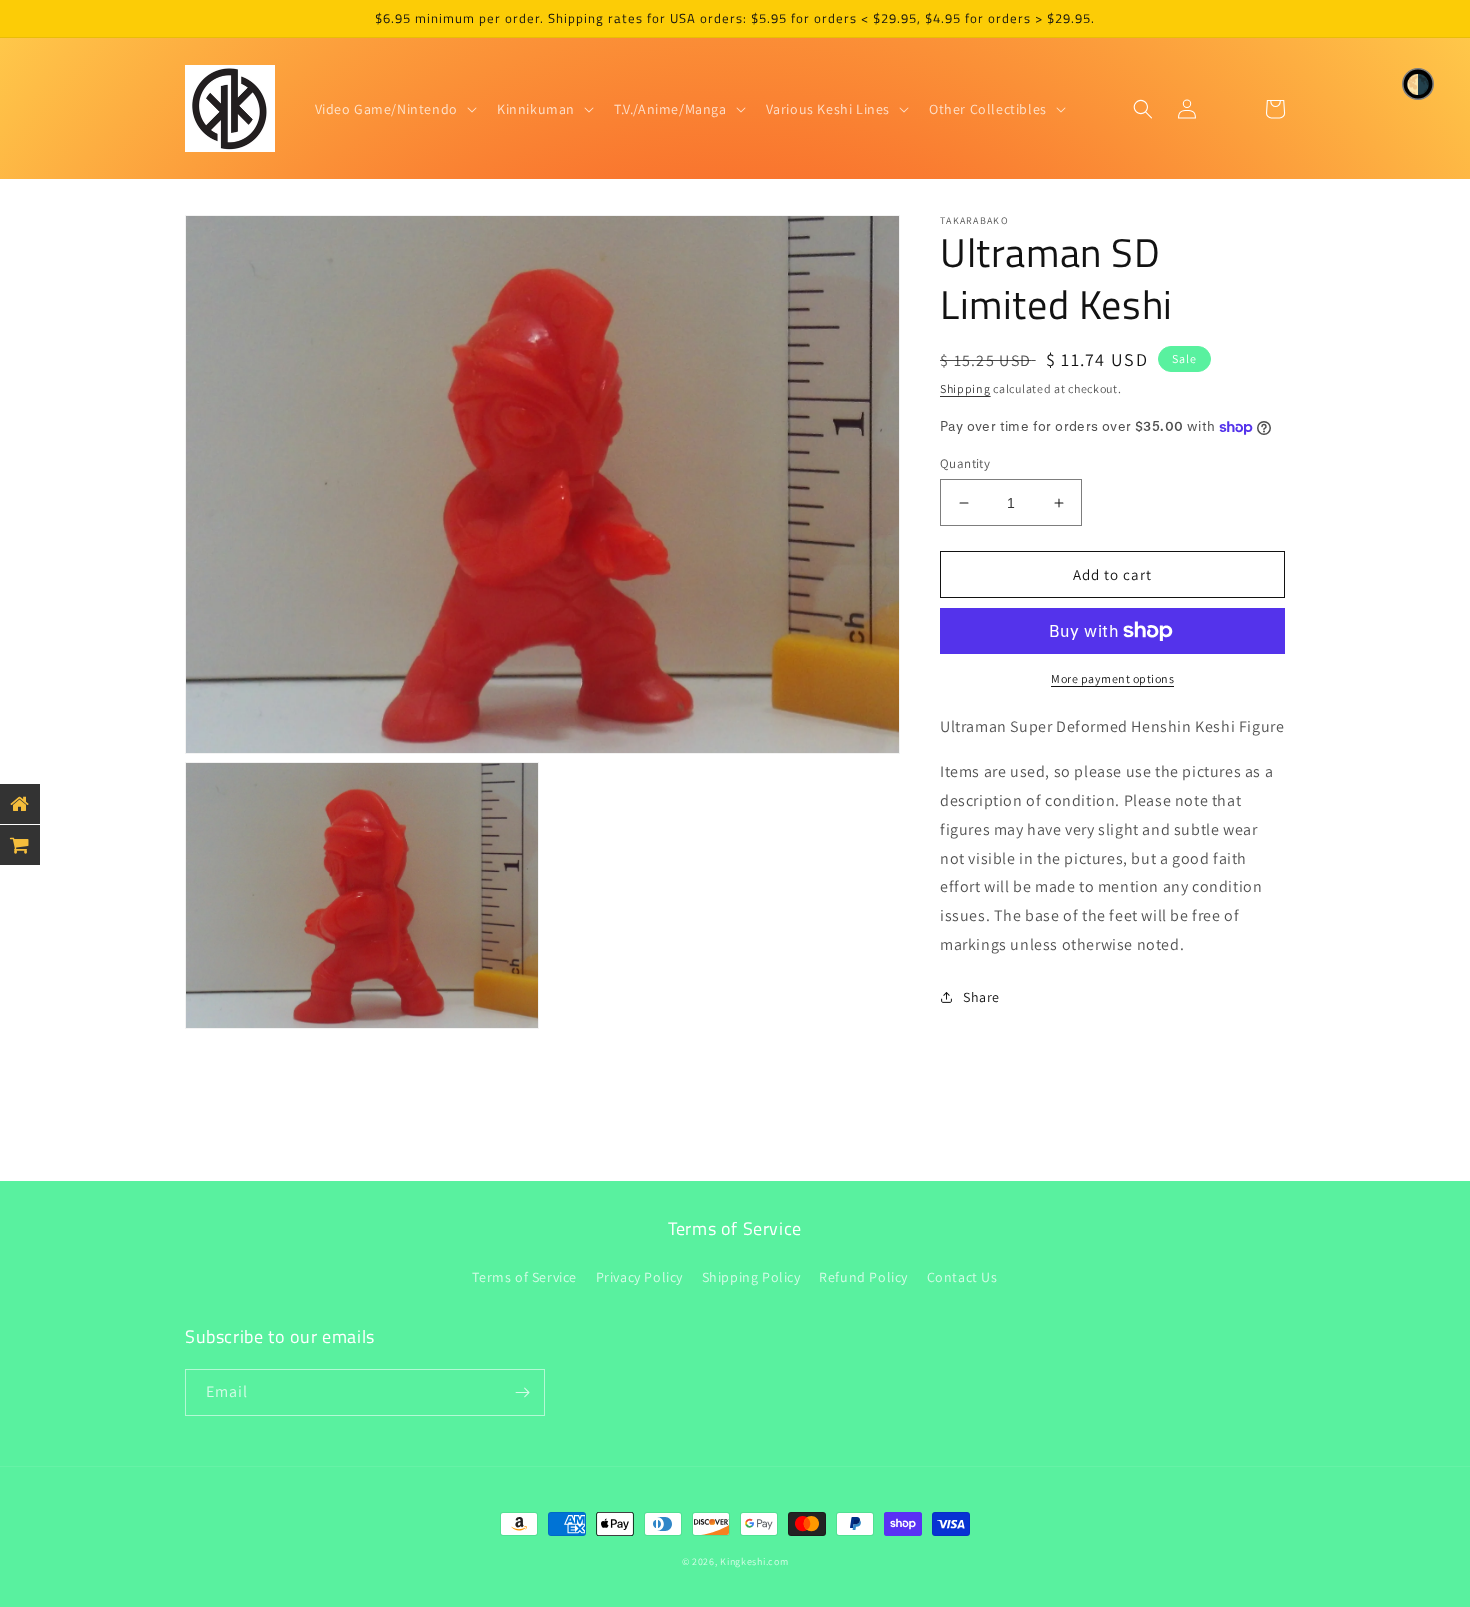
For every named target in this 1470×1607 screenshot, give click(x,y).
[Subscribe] (522, 1392)
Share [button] (981, 997)
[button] (394, 109)
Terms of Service (524, 1277)
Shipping (965, 388)
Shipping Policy (751, 1277)
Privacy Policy (639, 1277)
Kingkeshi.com (754, 1561)
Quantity (965, 463)
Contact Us (962, 1277)
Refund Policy (863, 1277)
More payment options (1112, 678)
